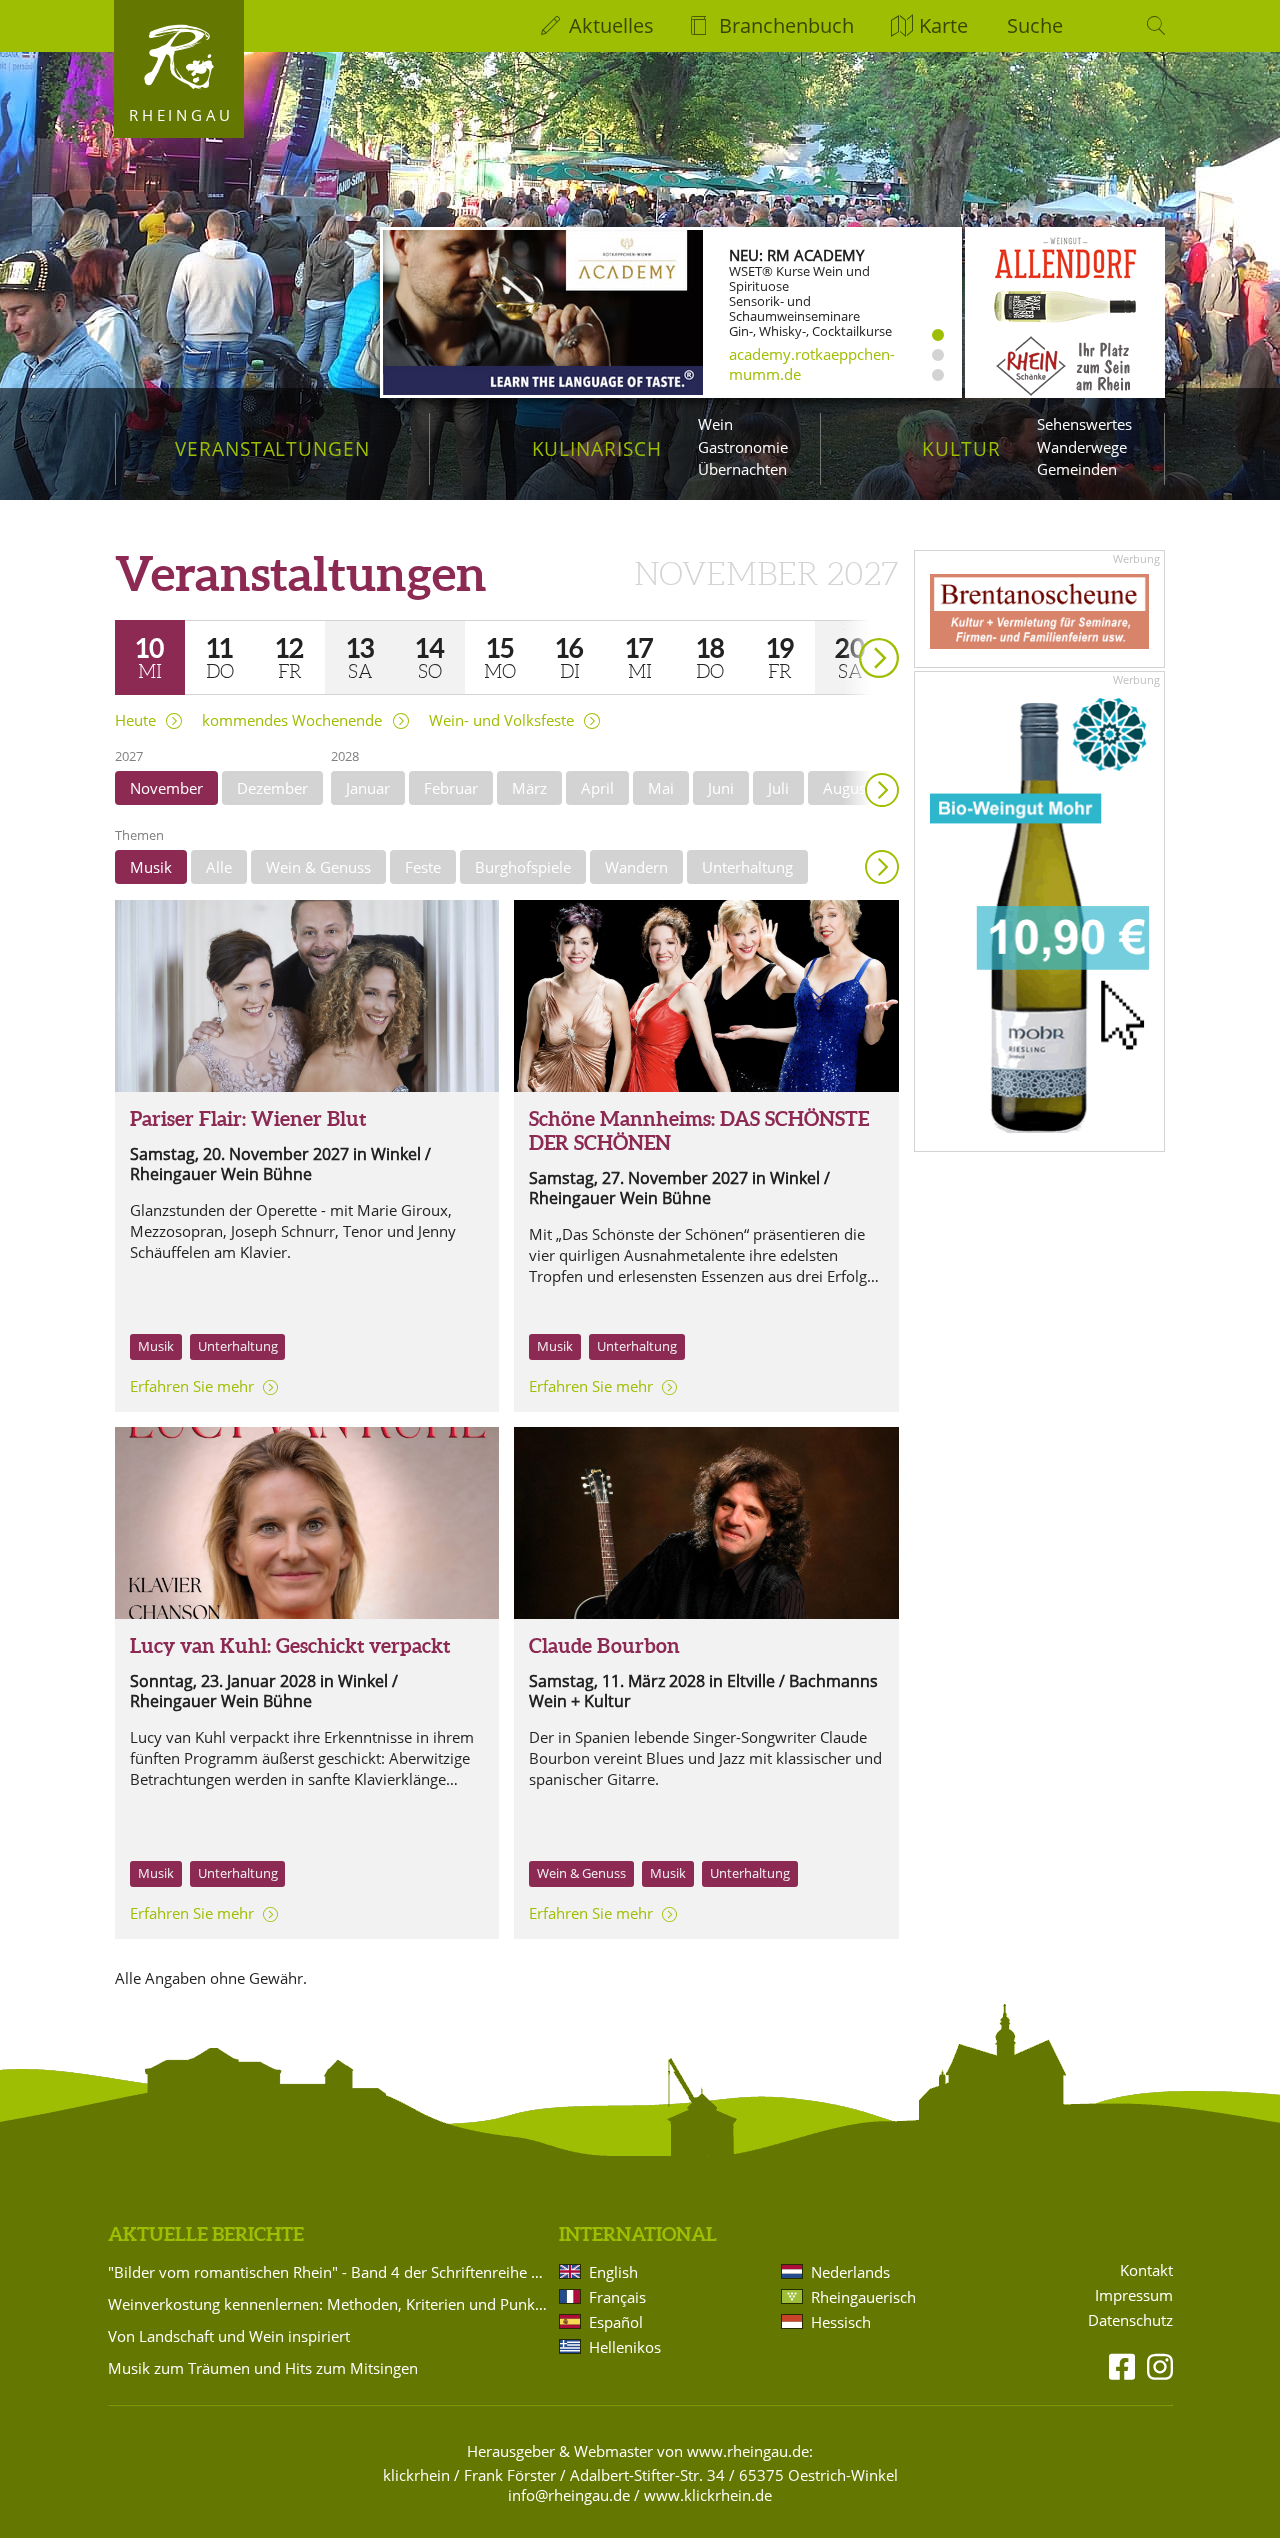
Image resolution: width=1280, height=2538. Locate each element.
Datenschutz (1130, 2320)
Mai (661, 788)
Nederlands (850, 2272)
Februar (451, 788)
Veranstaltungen (272, 448)
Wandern (636, 867)
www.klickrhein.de (708, 2495)
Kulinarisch (597, 448)
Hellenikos (625, 2347)
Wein (715, 424)
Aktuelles (611, 25)
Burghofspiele (523, 867)
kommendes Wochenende (292, 720)
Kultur (961, 448)
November (166, 788)
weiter (844, 629)
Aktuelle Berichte (206, 2234)
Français (617, 2297)
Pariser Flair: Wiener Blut (248, 1118)
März (529, 788)
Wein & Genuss (318, 867)
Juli (778, 788)
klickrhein (416, 2475)
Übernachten (742, 469)
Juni (721, 788)
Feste (423, 867)
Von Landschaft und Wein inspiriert (229, 2336)
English (613, 2272)
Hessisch (841, 2322)
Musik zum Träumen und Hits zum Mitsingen (263, 2368)
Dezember (272, 788)
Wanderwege (1082, 447)
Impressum (1134, 2295)
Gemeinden (1077, 469)
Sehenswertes (1084, 424)
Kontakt (1146, 2270)
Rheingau (181, 115)
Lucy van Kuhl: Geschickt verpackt (290, 1645)
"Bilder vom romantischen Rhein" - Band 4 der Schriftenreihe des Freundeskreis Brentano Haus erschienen (330, 2272)
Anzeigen (882, 867)
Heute (135, 720)
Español (616, 2322)
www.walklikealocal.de (807, 371)
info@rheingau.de (569, 2495)
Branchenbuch (786, 25)
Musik (151, 867)
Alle (219, 867)
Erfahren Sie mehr (192, 1386)
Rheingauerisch (863, 2297)
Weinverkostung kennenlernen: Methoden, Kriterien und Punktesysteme (330, 2304)
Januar (368, 788)
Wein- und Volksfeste (501, 720)
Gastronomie (743, 447)
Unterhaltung (747, 867)
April (597, 788)
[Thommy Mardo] (706, 996)
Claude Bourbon (604, 1645)
